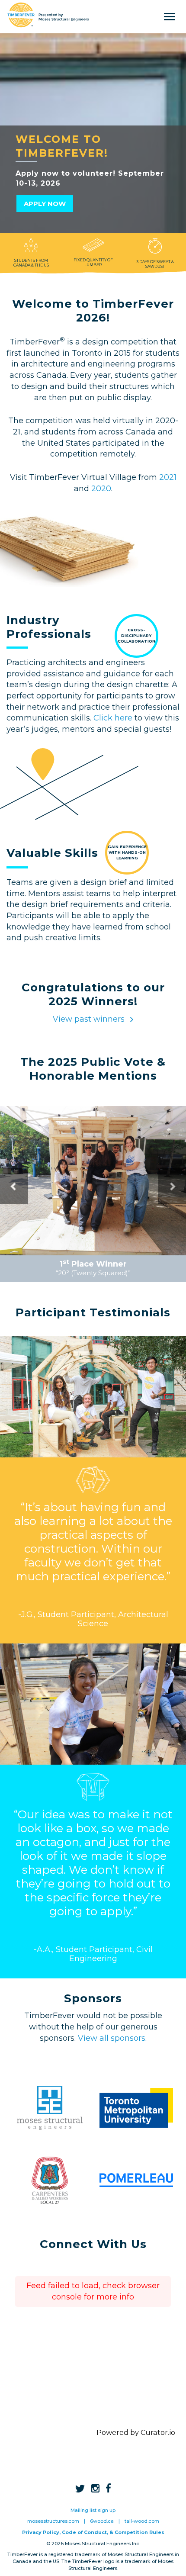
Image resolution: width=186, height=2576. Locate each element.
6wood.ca (102, 2521)
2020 (101, 489)
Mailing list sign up (93, 2510)
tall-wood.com (142, 2521)
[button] (14, 1186)
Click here (113, 718)
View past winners (90, 1019)
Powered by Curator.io (136, 2432)
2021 (168, 477)
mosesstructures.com (53, 2521)
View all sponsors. (112, 2038)
